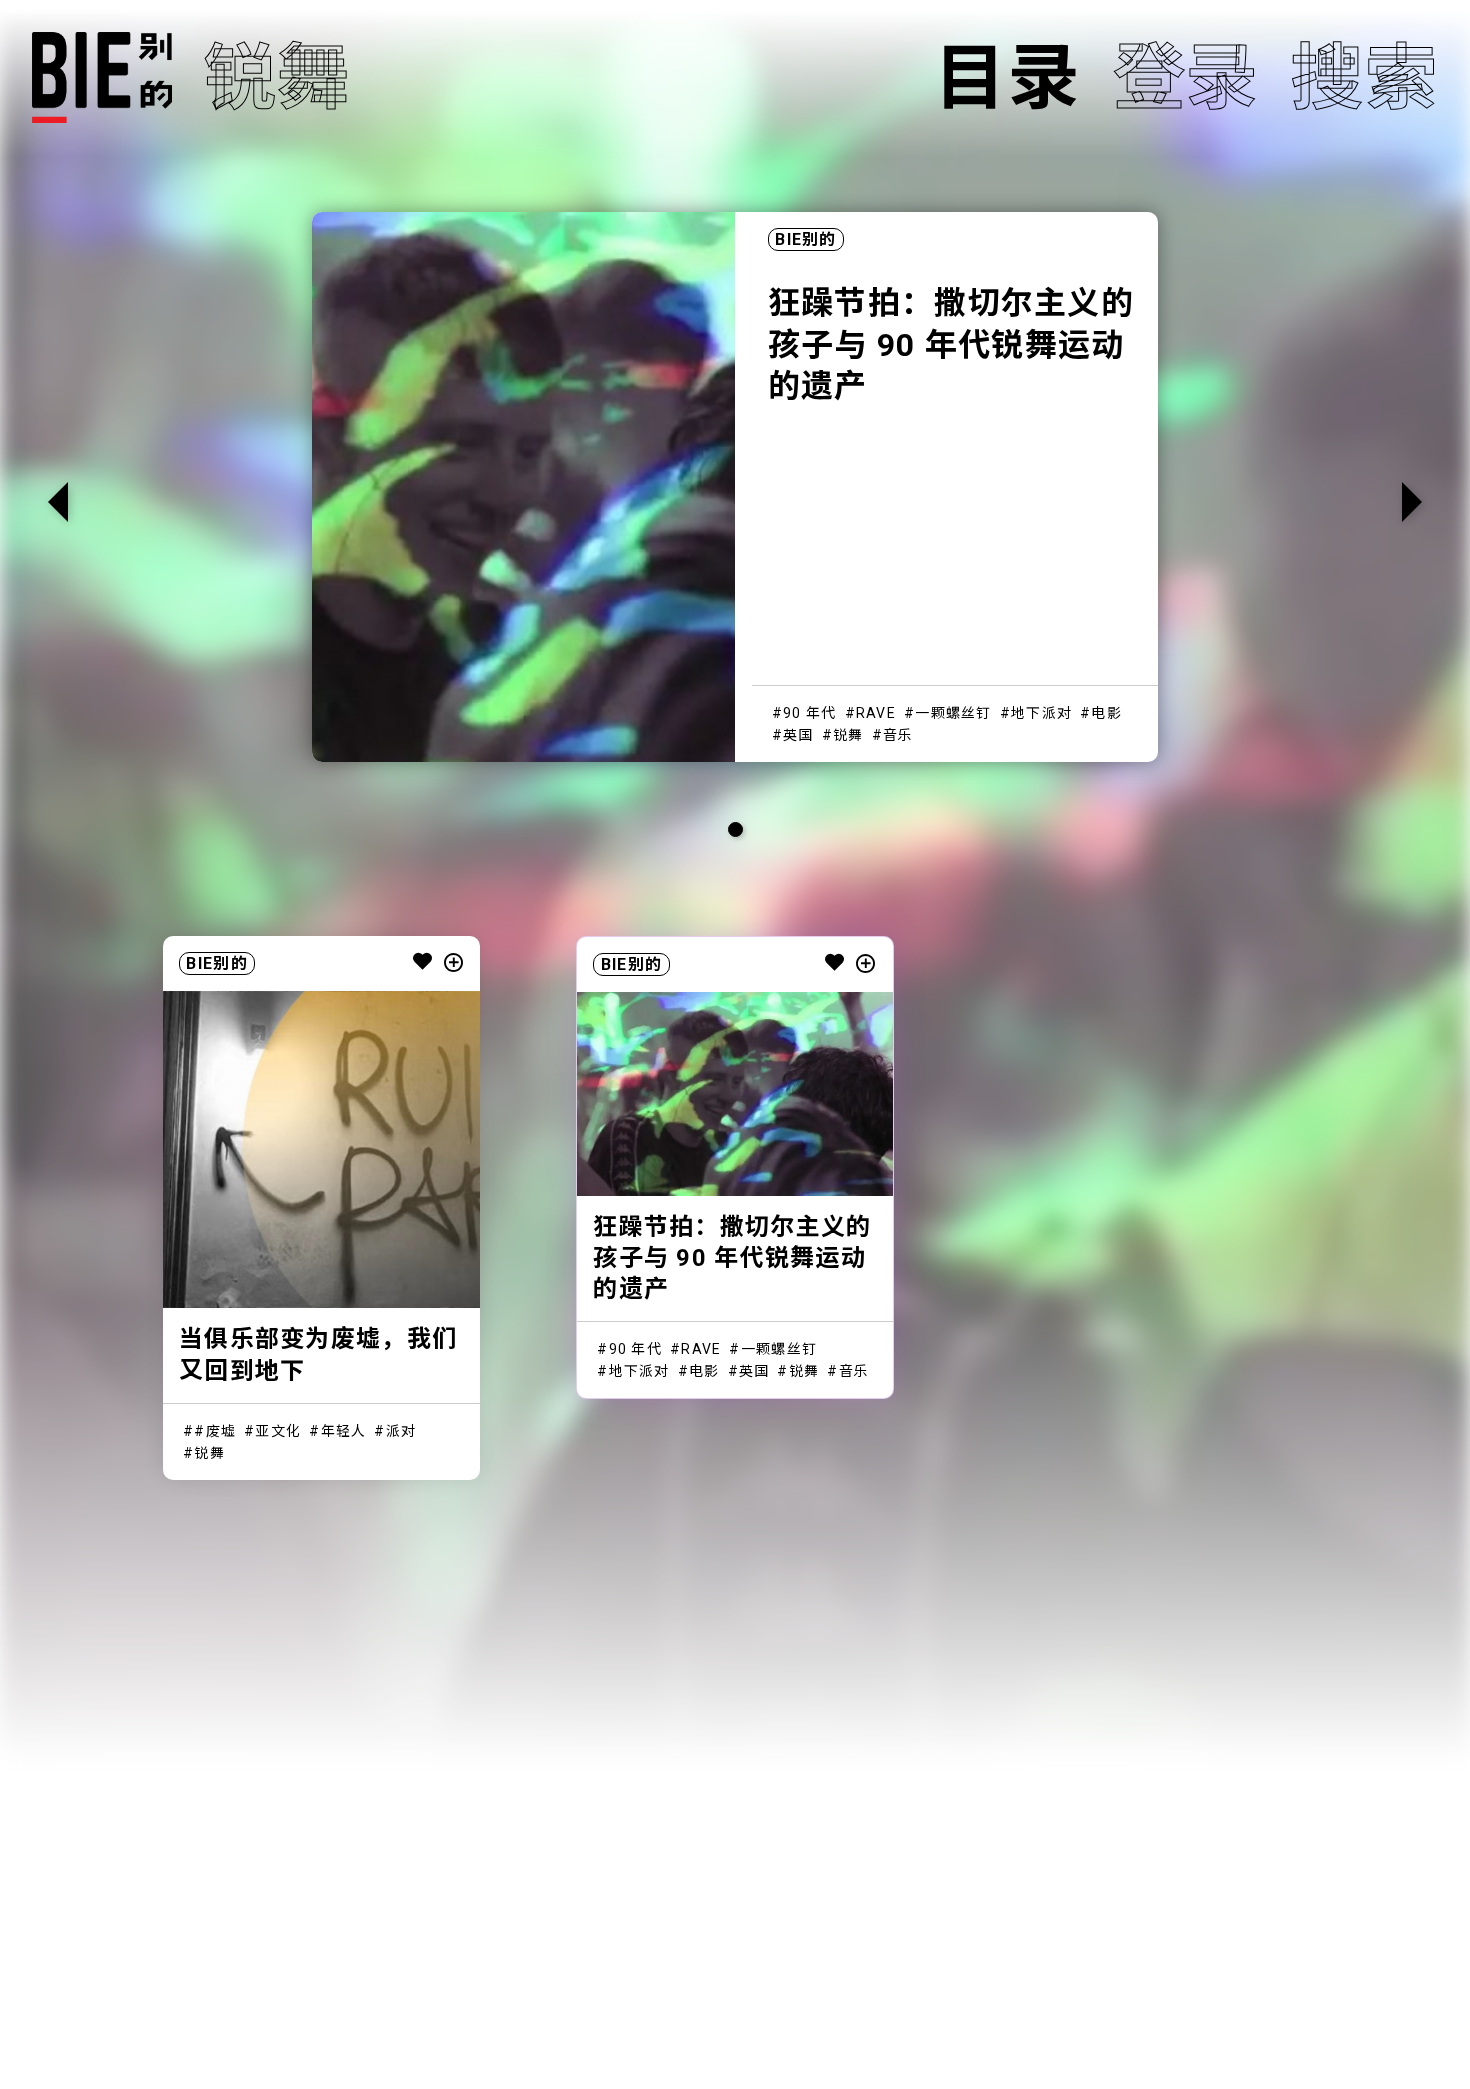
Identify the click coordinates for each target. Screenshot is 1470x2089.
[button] (1412, 502)
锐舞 (848, 735)
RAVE (876, 713)
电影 (1106, 713)
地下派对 (1041, 713)
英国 (798, 735)
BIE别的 (805, 239)
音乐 (898, 735)
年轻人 (344, 1431)
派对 (401, 1431)
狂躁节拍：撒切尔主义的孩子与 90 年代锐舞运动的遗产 (951, 344)
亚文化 (278, 1431)
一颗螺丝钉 (953, 713)
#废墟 (215, 1431)
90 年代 (809, 713)
